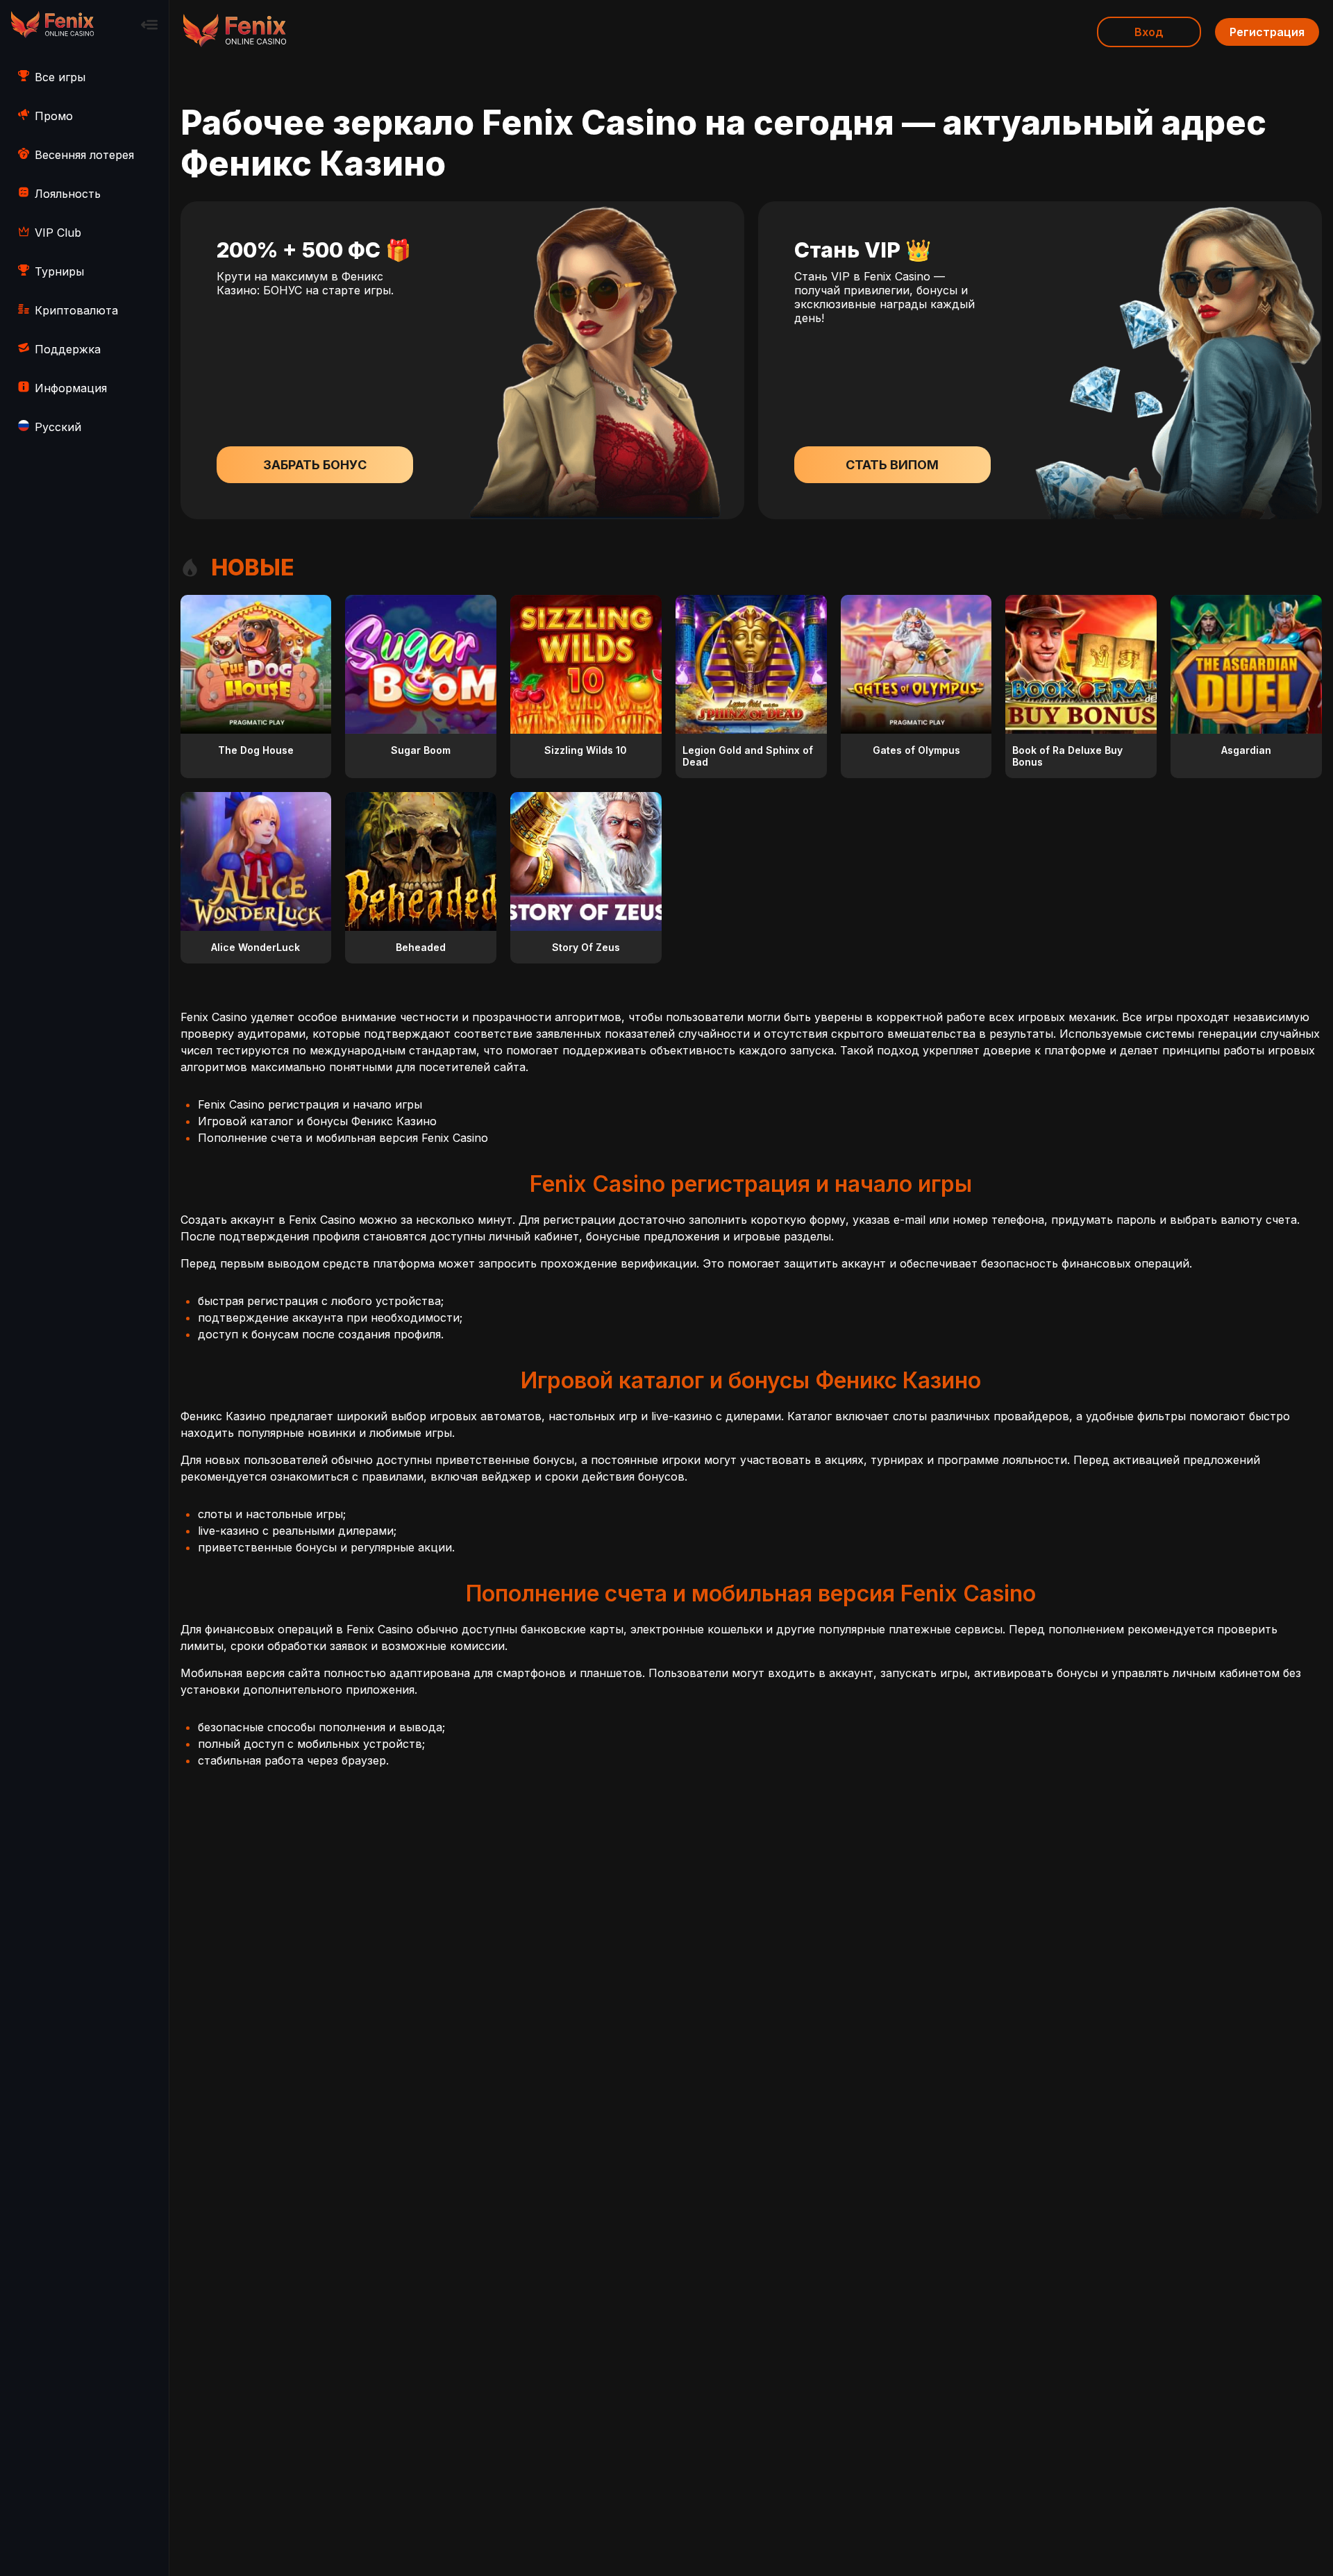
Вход (1149, 32)
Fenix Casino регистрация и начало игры (310, 1104)
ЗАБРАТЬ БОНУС (315, 465)
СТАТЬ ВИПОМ (892, 465)
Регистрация (1267, 32)
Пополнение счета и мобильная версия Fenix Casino (343, 1138)
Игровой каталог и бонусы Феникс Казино (317, 1121)
